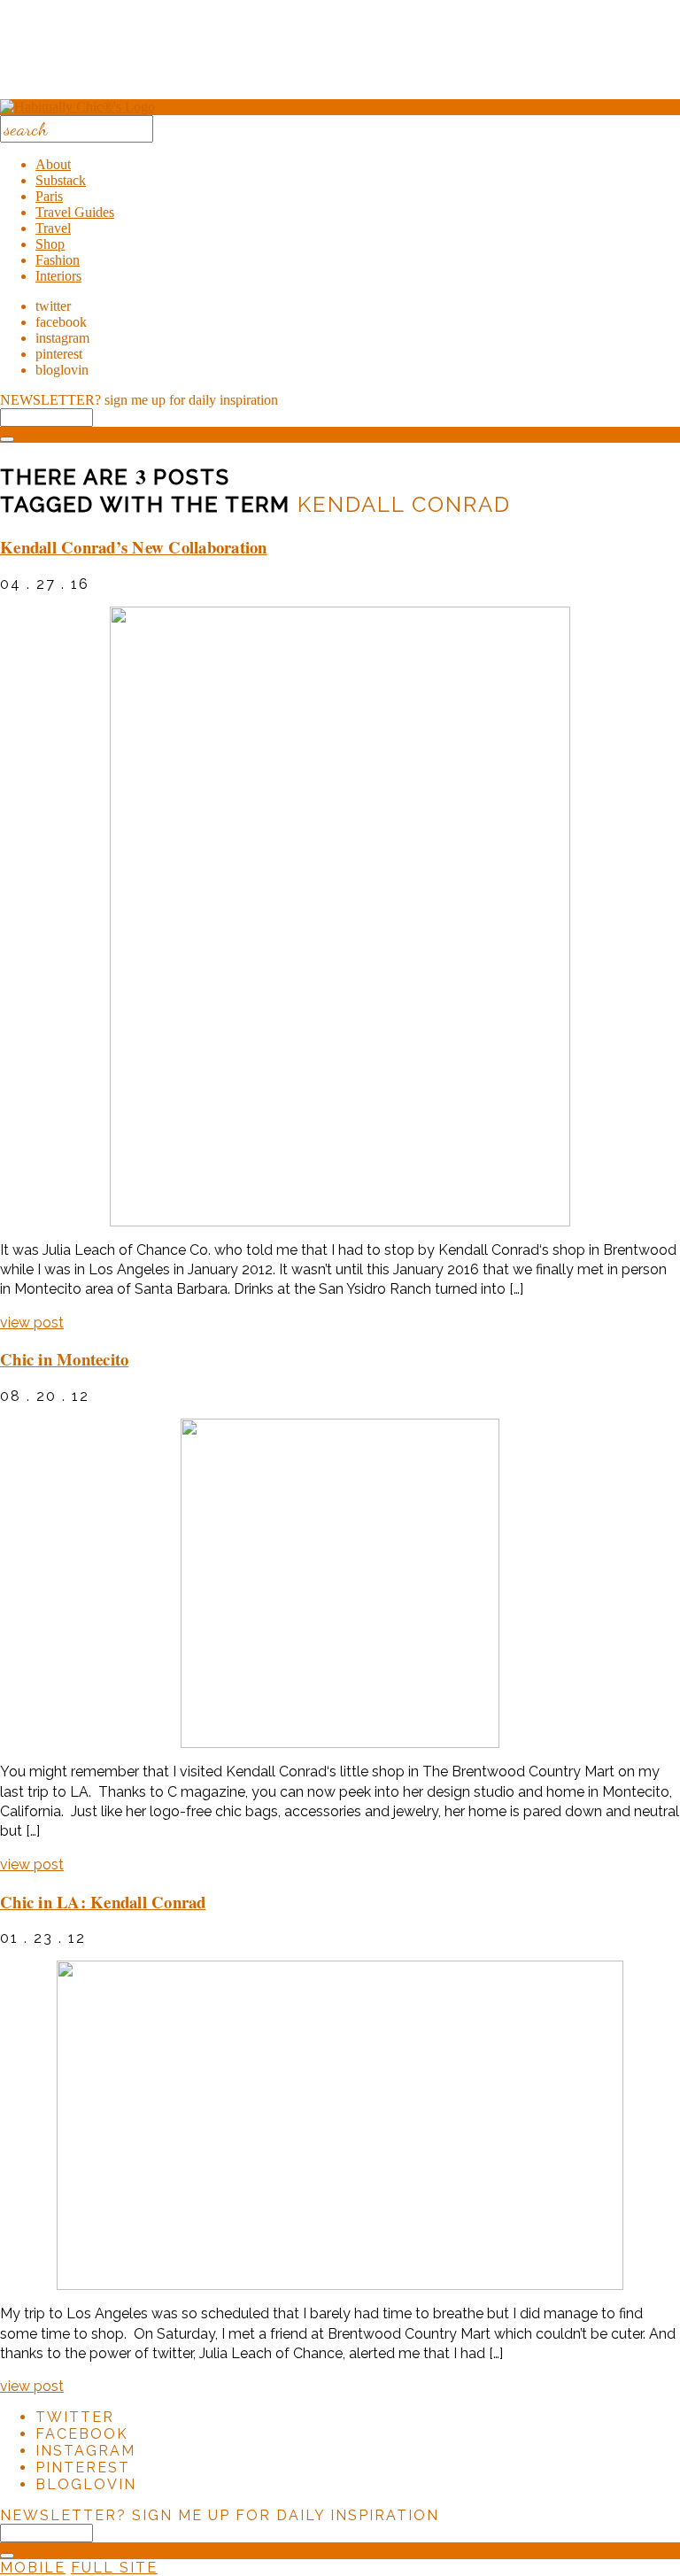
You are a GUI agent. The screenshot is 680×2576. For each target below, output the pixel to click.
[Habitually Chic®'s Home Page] (77, 107)
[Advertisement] (340, 56)
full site (114, 2568)
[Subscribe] (7, 439)
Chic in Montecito (64, 1359)
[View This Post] (340, 917)
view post (32, 1323)
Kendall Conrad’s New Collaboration (134, 547)
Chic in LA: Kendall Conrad (103, 1902)
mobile (33, 2568)
